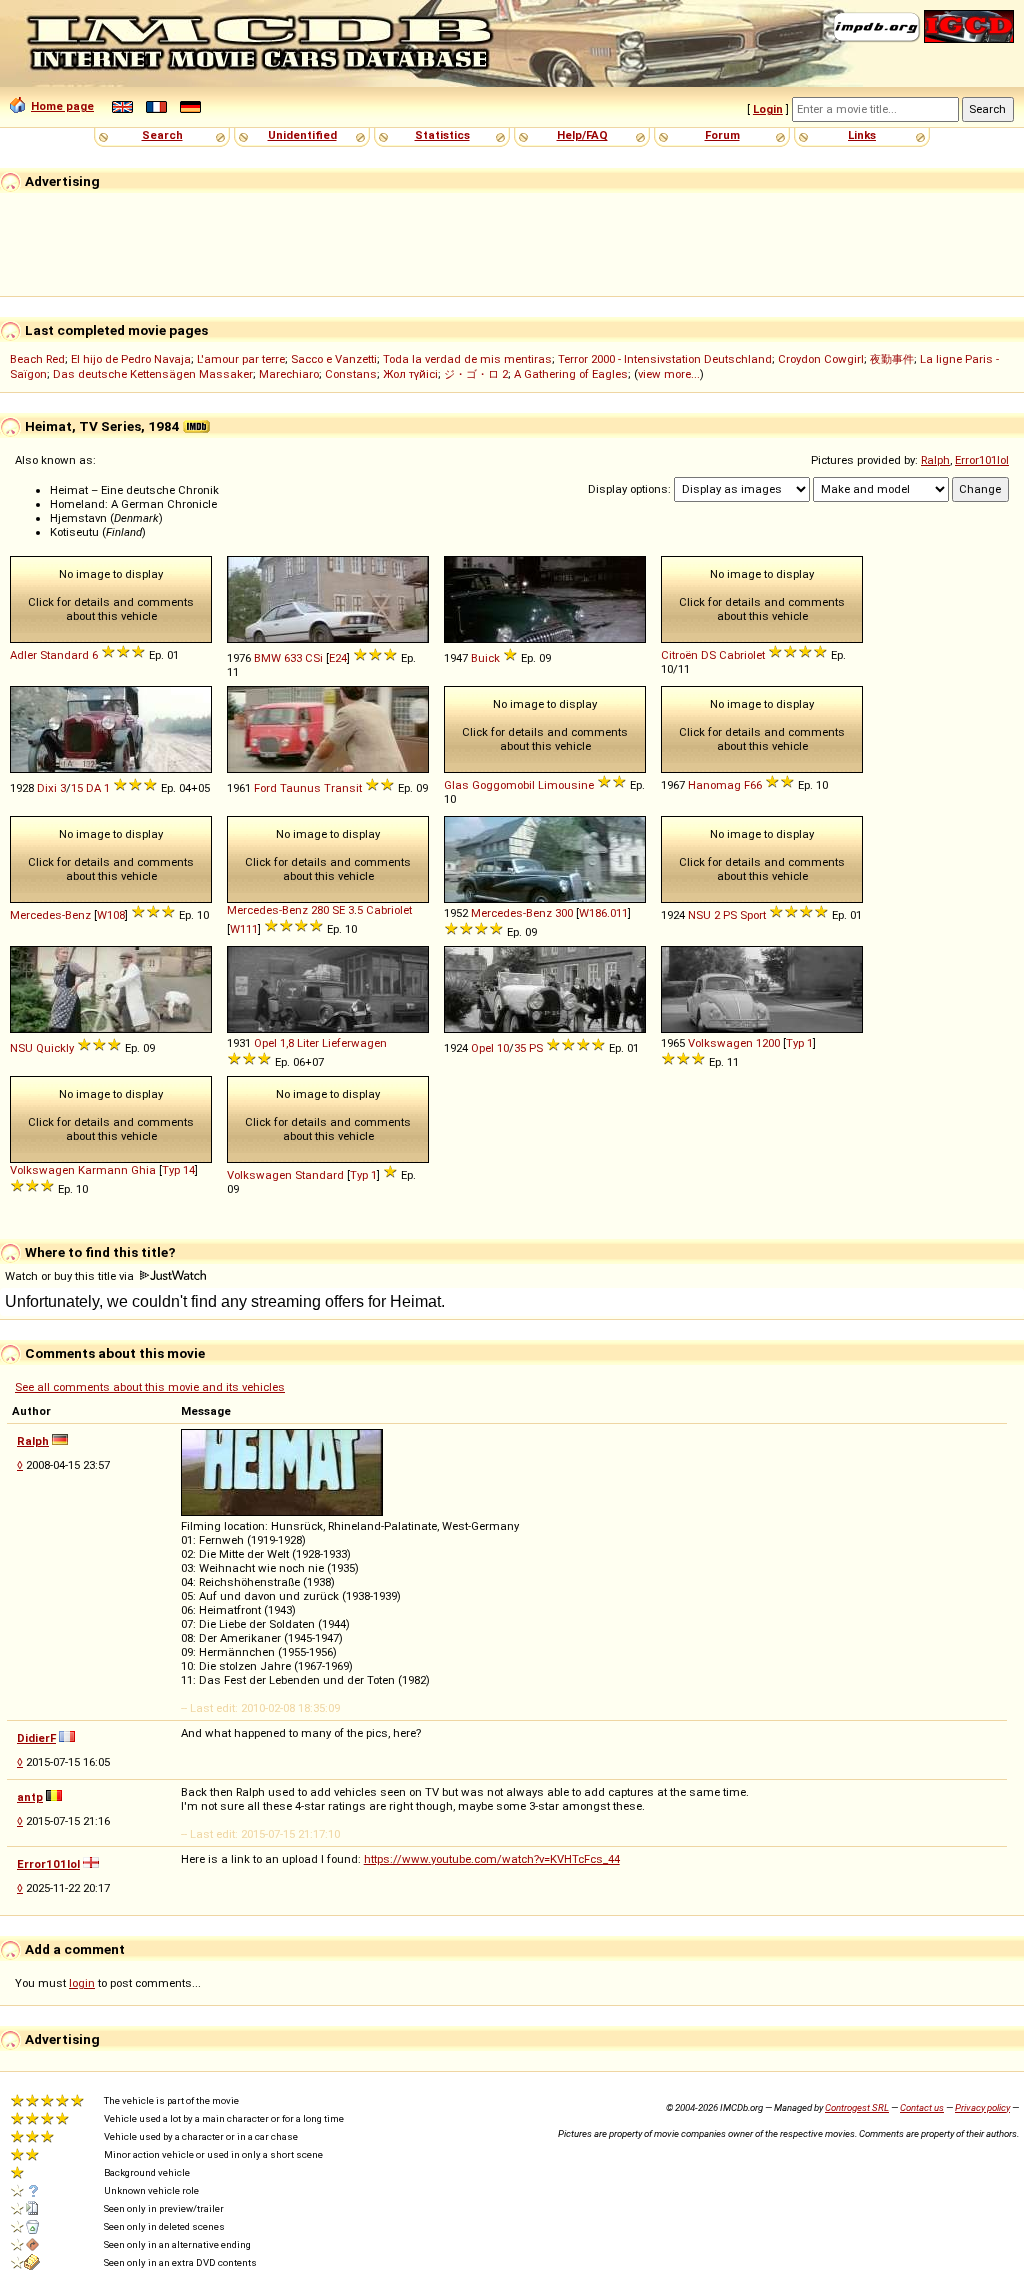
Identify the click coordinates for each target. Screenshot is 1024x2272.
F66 (753, 785)
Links (862, 135)
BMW (267, 658)
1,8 (287, 1043)
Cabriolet (742, 655)
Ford (265, 788)
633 (293, 658)
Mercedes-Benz (50, 915)
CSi (314, 658)
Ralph (935, 460)
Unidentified (302, 135)
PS (730, 915)
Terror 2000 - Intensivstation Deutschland (665, 359)
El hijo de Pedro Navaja (131, 359)
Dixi (47, 788)
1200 (768, 1043)
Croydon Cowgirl (821, 359)
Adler (23, 655)
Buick (485, 658)
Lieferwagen (354, 1043)
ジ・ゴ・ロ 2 (476, 374)
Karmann (103, 1170)
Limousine (566, 785)
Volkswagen (720, 1043)
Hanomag (714, 785)
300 (564, 913)
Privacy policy (982, 2107)
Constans (351, 374)
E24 (338, 658)
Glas (456, 785)
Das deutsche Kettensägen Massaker (153, 374)
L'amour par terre (241, 359)
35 (520, 1048)
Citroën (679, 655)
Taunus (300, 788)
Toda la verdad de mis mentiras (467, 359)
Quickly (55, 1048)
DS (708, 655)
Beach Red (37, 359)
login (82, 1983)
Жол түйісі (410, 374)
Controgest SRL (857, 2107)
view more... (669, 374)
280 (320, 910)
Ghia (143, 1170)
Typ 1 (799, 1043)
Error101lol (982, 460)
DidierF (36, 1738)
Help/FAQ (582, 135)
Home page (62, 106)
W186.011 (603, 913)
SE (338, 910)
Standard (64, 655)
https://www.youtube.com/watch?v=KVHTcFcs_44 (492, 1859)
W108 (111, 915)
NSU (699, 915)
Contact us (922, 2107)
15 (77, 788)
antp (30, 1797)
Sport (753, 915)
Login (768, 109)
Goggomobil (503, 785)
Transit (343, 788)
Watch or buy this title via (71, 1276)
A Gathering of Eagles (571, 374)
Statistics (442, 135)
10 (503, 1048)
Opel (265, 1043)
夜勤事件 (892, 359)
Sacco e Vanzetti (334, 359)
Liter (308, 1043)
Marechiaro (289, 374)
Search (162, 135)
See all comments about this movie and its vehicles (150, 1387)
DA (93, 788)
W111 (244, 929)
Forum (722, 135)
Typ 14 (178, 1170)
